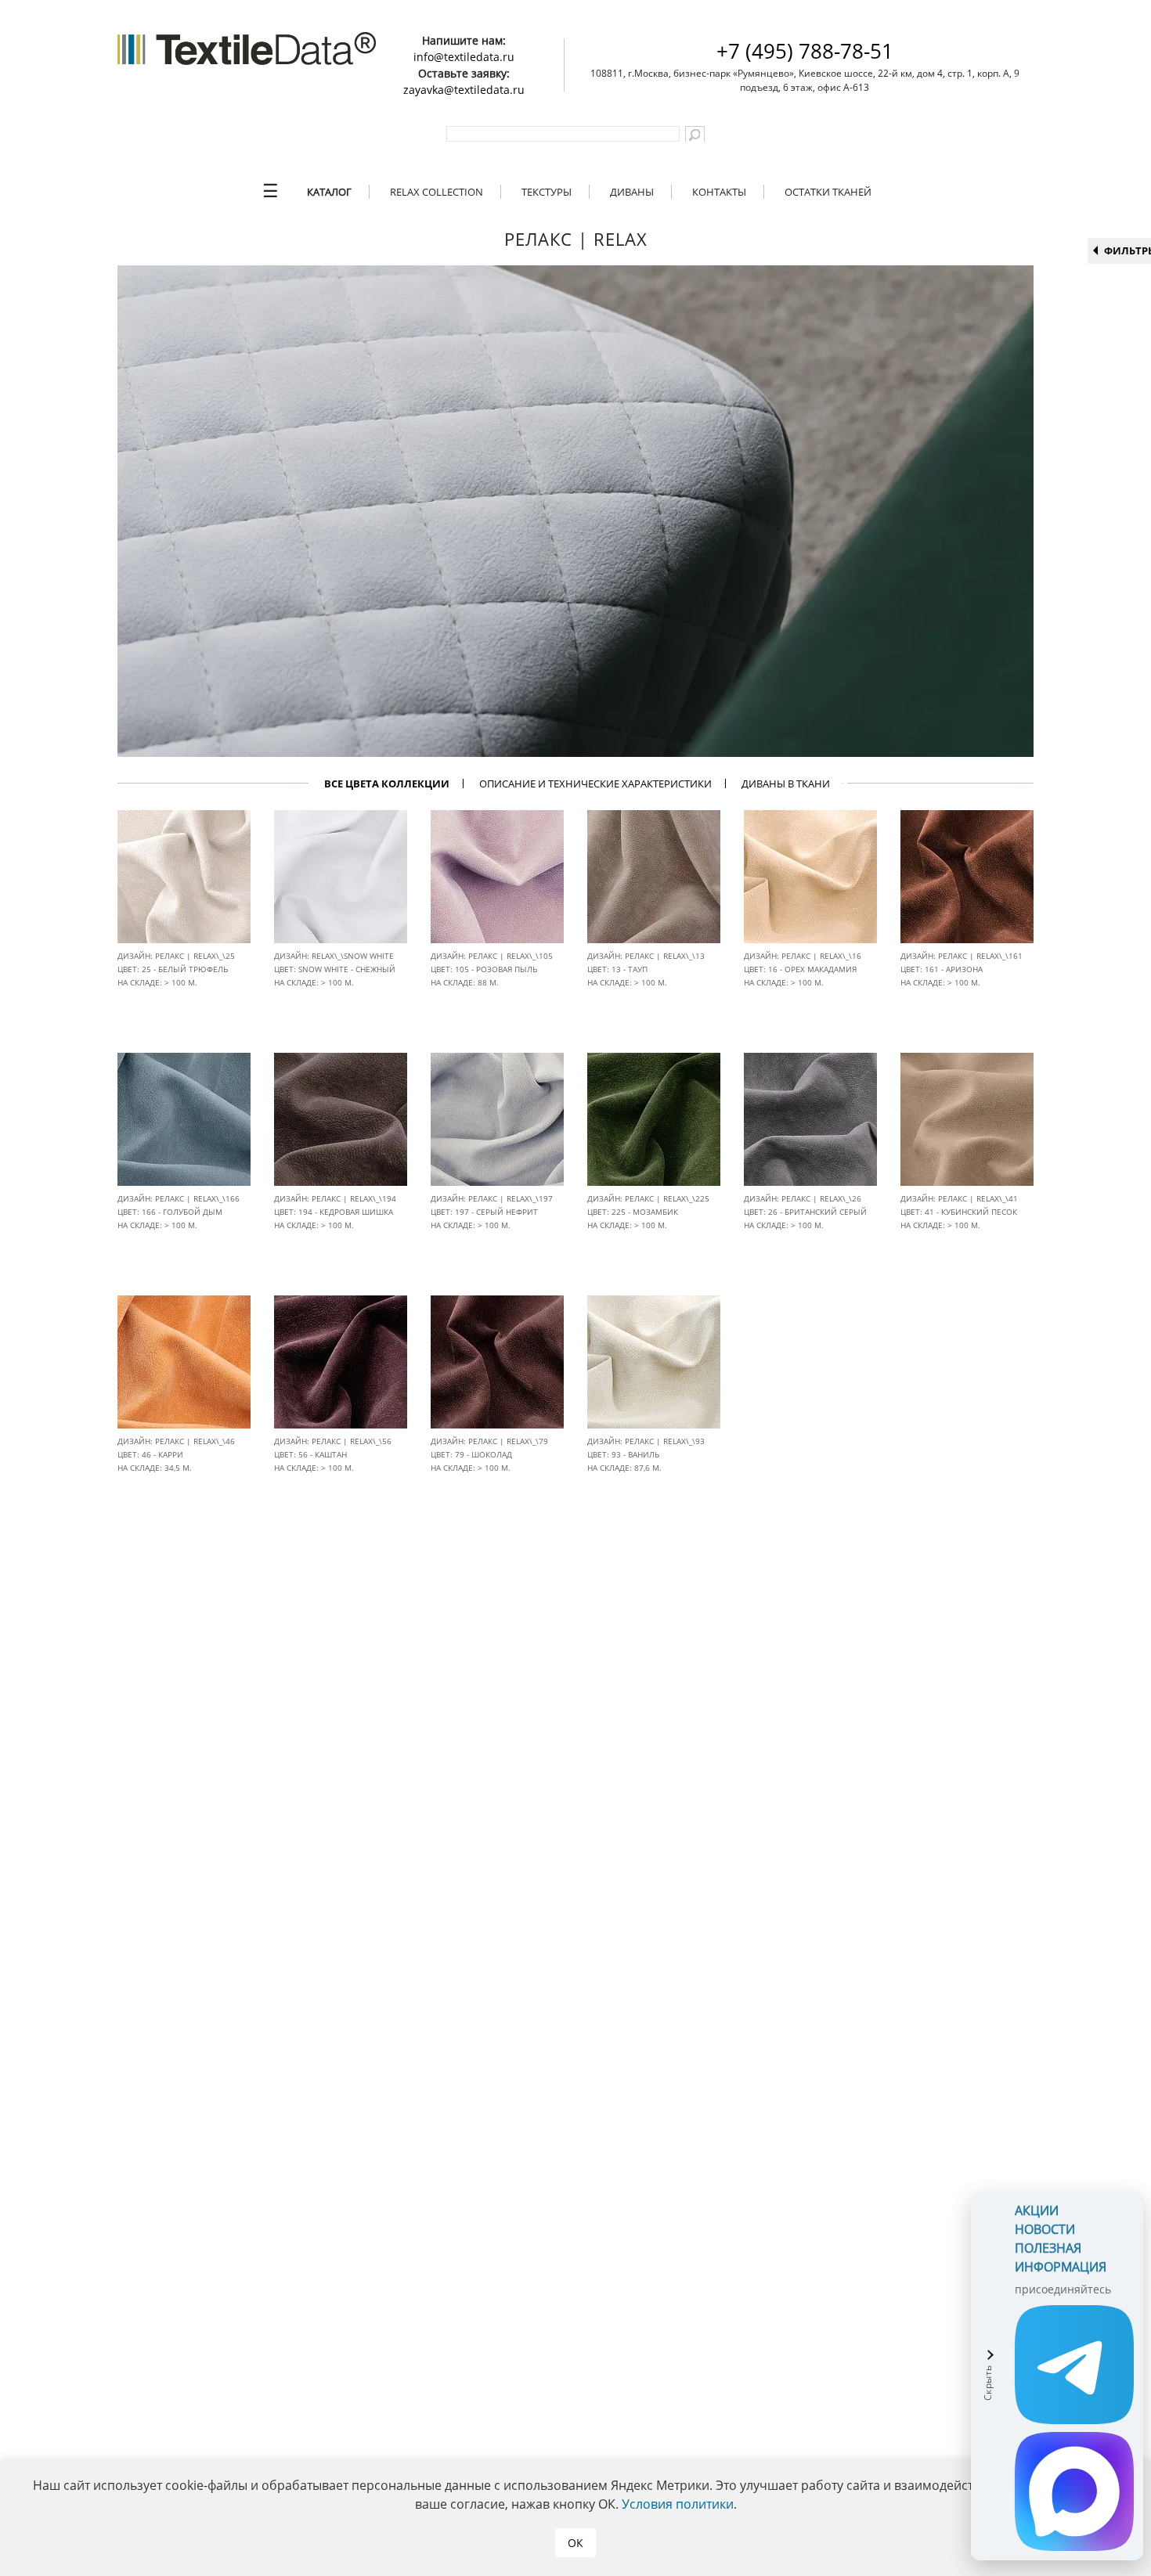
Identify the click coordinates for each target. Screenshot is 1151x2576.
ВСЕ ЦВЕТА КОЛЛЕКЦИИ (387, 784)
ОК (575, 2543)
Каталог (329, 192)
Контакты (719, 192)
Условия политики (678, 2504)
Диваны (632, 192)
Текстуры (547, 192)
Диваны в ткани (786, 784)
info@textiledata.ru (464, 57)
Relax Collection (437, 192)
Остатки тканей (828, 192)
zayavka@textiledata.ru (464, 90)
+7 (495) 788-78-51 (805, 51)
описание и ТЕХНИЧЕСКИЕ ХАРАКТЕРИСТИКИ (595, 784)
